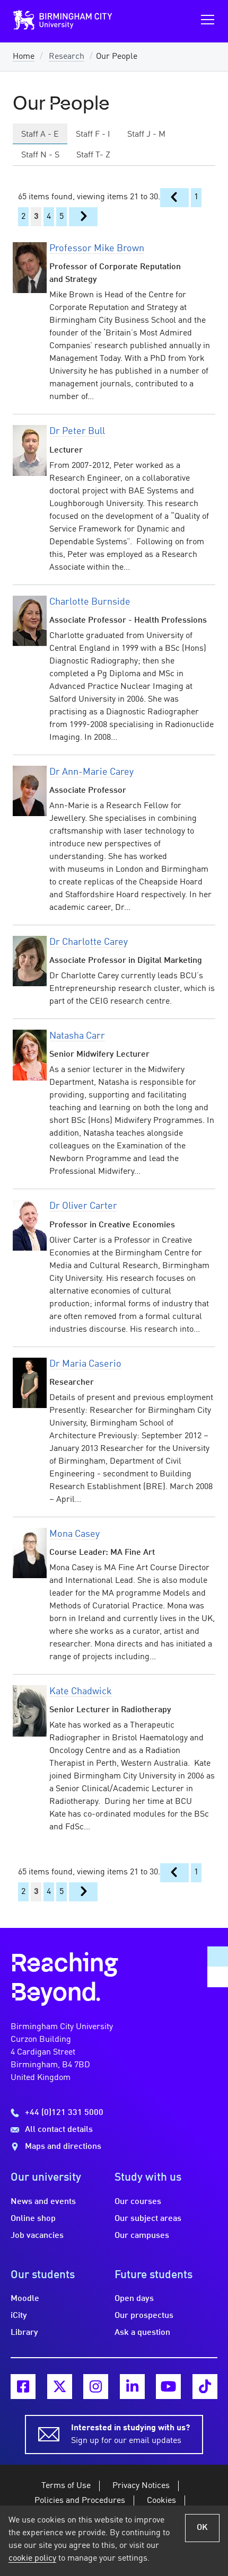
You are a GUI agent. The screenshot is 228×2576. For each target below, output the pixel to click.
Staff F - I (93, 135)
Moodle (25, 2299)
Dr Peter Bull (77, 431)
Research (67, 57)
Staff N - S (40, 155)
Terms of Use (66, 2486)
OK (202, 2528)
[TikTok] (205, 2387)
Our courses (138, 2202)
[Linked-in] (132, 2387)
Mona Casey (74, 1534)
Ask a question (142, 2333)
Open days (134, 2299)
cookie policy (32, 2559)
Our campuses (142, 2236)
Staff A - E (40, 135)
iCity (19, 2316)
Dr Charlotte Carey (89, 942)
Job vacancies (37, 2236)
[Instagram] (96, 2387)
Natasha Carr (77, 1036)
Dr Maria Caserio (85, 1364)
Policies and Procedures (80, 2501)
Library (24, 2333)
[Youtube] (168, 2387)
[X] (60, 2387)
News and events (43, 2202)
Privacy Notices (141, 2486)
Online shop (33, 2219)
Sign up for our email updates (130, 2435)
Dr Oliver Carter (83, 1206)
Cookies (161, 2501)
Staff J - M (146, 135)
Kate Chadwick (81, 1692)
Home (24, 57)
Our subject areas (148, 2219)
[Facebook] (23, 2387)
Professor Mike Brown (97, 249)
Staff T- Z (93, 155)
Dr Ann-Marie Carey (91, 772)
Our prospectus (144, 2316)
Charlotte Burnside (90, 602)
